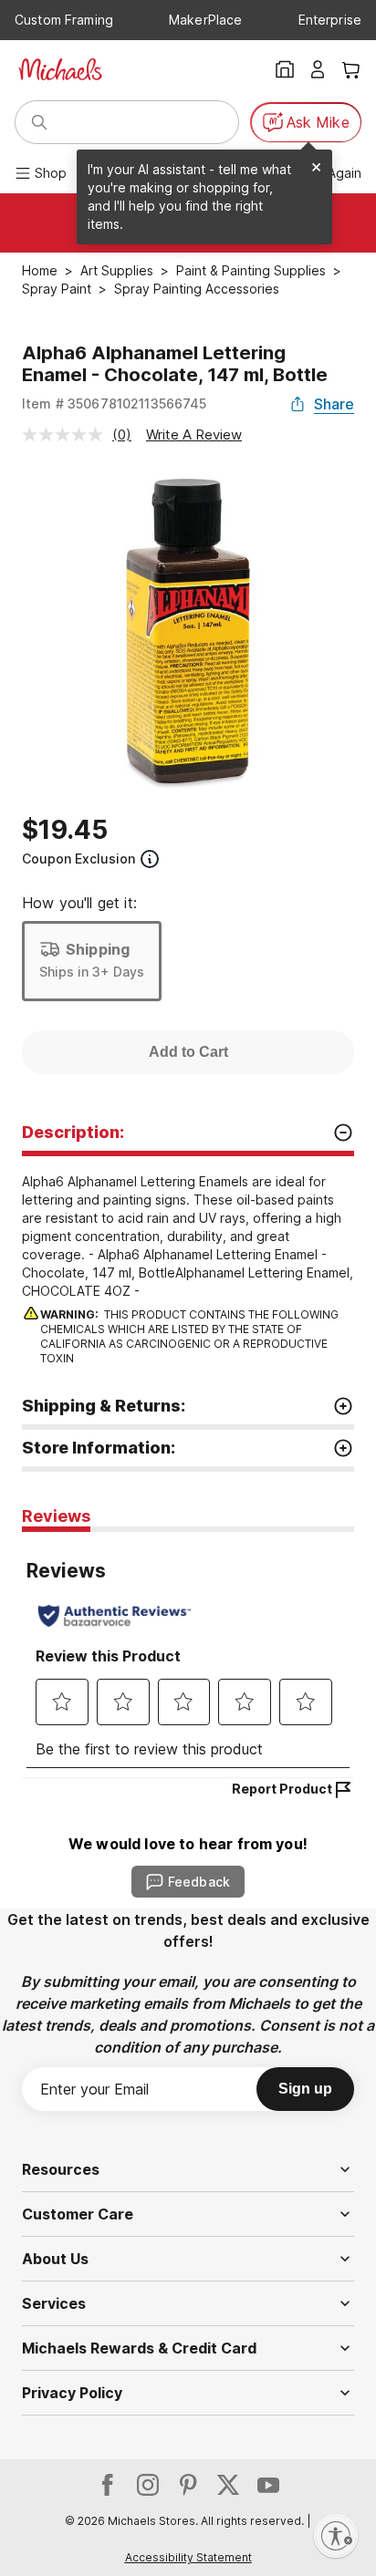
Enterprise (330, 20)
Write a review (194, 435)
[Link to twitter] (228, 2485)
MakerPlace (205, 20)
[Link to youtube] (268, 2485)
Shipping (98, 949)
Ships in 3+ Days (92, 972)
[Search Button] (39, 122)
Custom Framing (64, 20)
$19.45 (65, 830)
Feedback (199, 1882)
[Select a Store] (285, 69)
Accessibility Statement (188, 2557)
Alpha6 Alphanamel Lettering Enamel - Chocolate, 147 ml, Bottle (175, 364)
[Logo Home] (60, 69)
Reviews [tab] (56, 1516)
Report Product (282, 1789)
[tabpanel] (188, 1655)
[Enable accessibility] (336, 2536)
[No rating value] (67, 435)
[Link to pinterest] (188, 2485)
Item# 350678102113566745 (115, 403)
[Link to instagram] (148, 2485)
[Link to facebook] (108, 2485)
